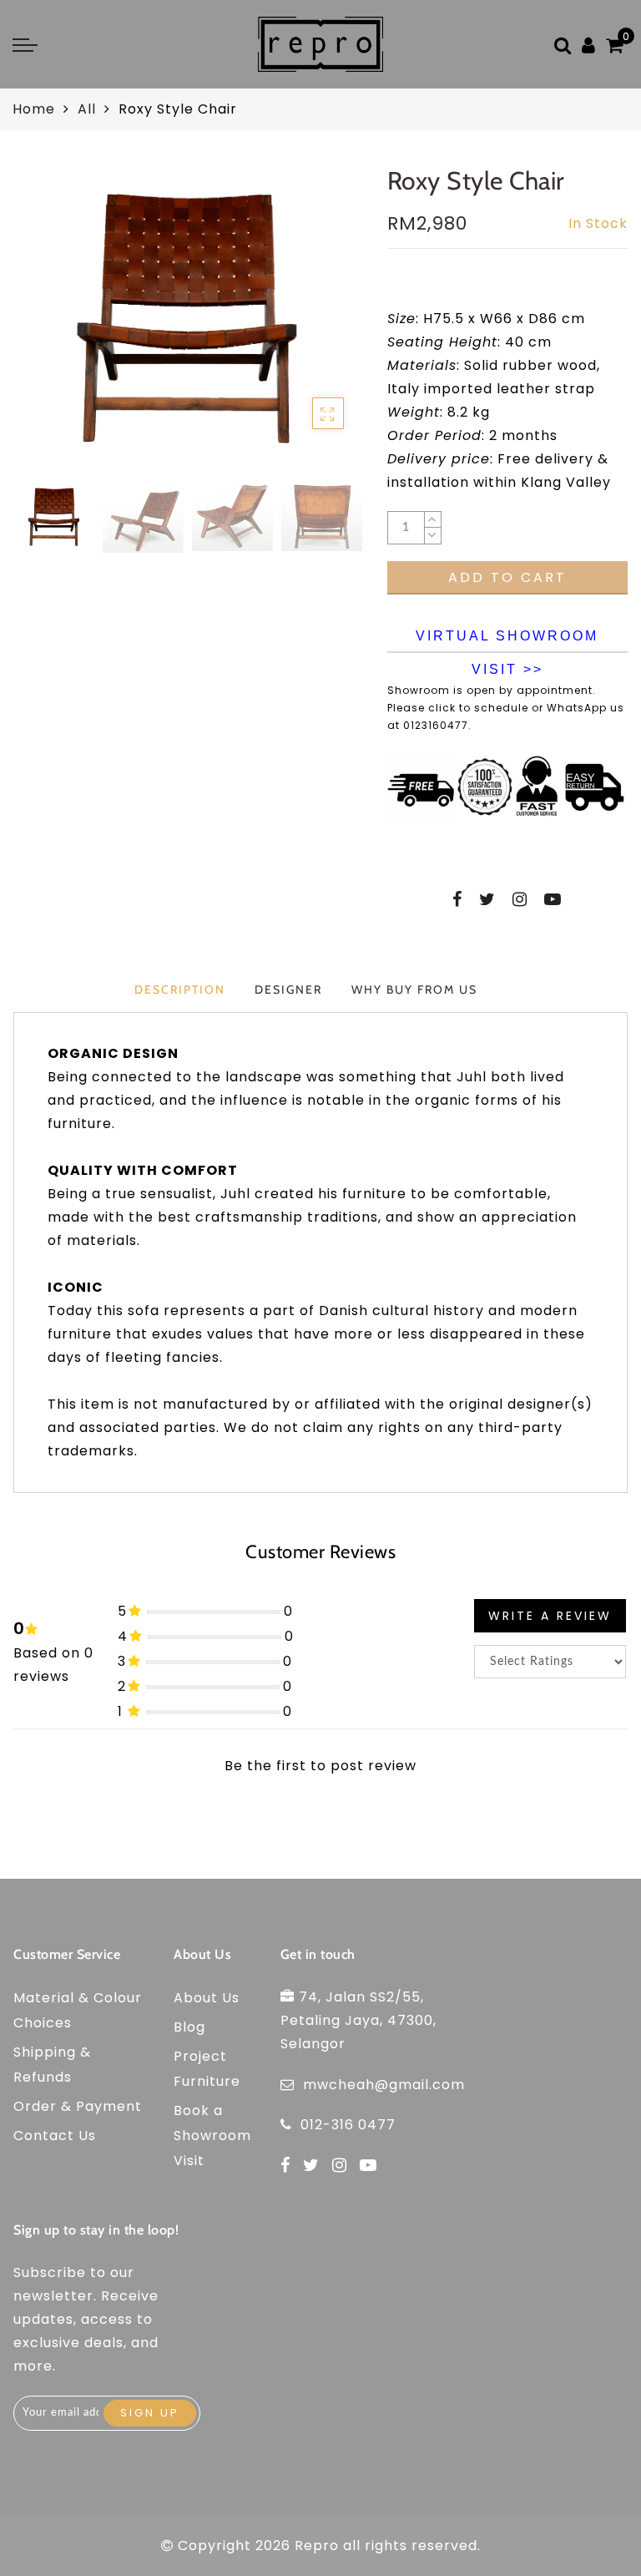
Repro (317, 2546)
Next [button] (309, 327)
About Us (207, 1998)
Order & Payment (78, 2106)
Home (34, 109)
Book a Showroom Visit (212, 2136)
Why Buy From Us (414, 989)
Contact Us (55, 2136)
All (87, 109)
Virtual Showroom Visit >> (507, 641)
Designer (288, 989)
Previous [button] (44, 328)
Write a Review (550, 1616)
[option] (187, 318)
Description (180, 989)
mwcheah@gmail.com (384, 2085)
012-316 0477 (348, 2125)
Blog (189, 2027)
